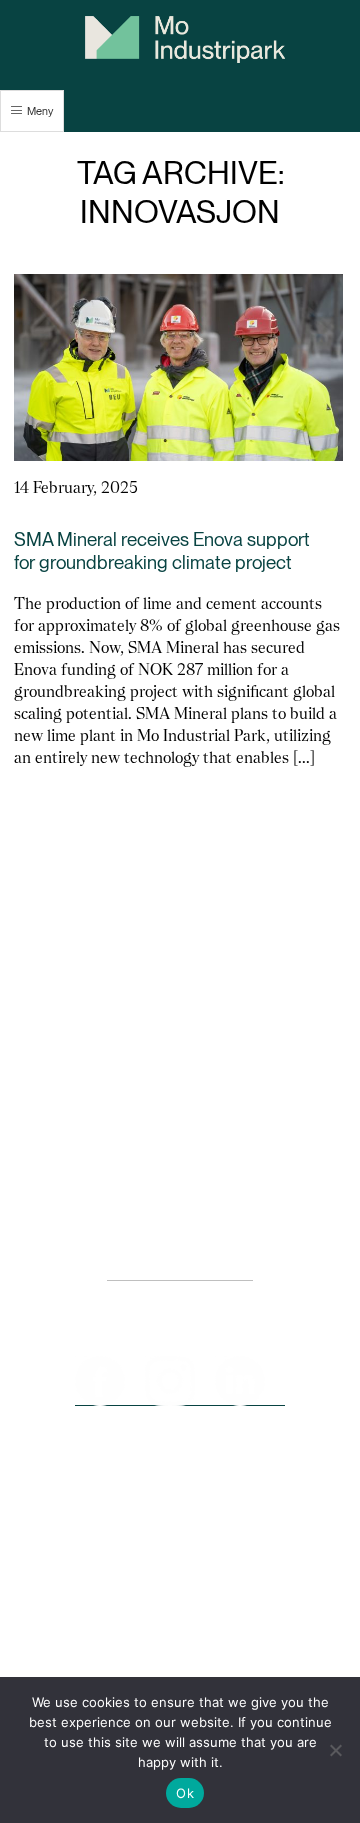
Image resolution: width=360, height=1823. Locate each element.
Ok (185, 1793)
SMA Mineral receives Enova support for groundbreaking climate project (162, 551)
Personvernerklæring (180, 1270)
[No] (335, 1750)
